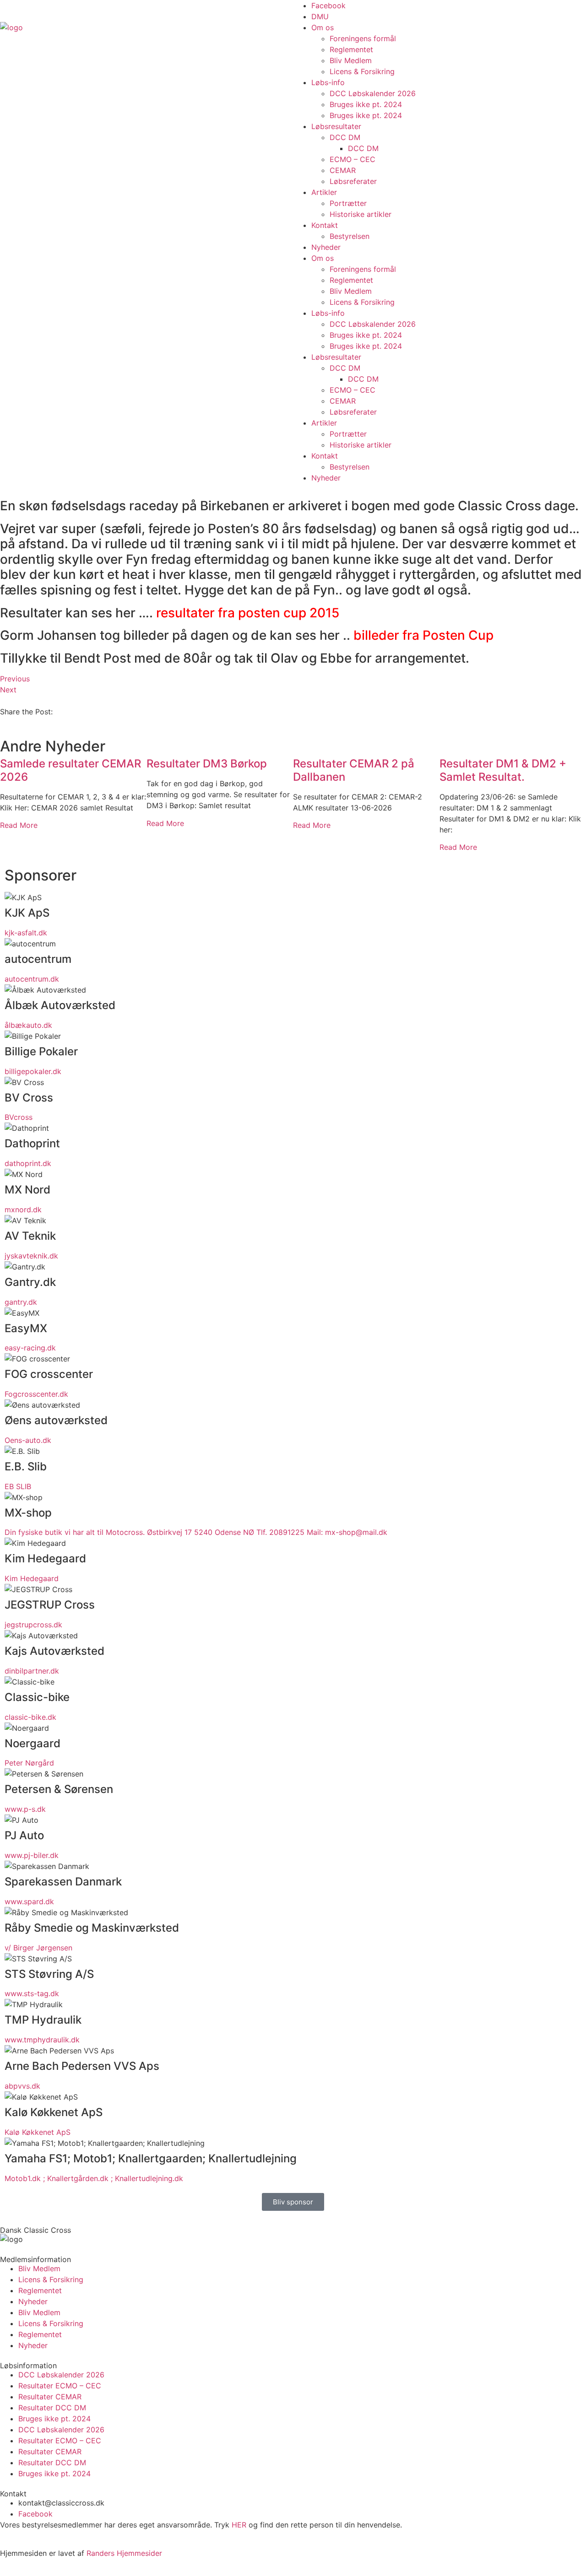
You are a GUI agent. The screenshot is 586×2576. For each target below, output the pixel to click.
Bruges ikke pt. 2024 (366, 104)
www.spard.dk (29, 1901)
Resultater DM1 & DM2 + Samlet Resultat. (503, 770)
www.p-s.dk (25, 1809)
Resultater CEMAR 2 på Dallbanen (354, 770)
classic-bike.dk (30, 1717)
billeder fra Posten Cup (425, 635)
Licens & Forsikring (362, 71)
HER (239, 2525)
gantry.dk (21, 1302)
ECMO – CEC (353, 159)
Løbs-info (328, 82)
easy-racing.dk (30, 1348)
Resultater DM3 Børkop (207, 764)
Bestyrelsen (350, 236)
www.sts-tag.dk (32, 1993)
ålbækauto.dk (28, 1025)
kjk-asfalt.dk (26, 933)
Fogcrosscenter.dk (36, 1394)
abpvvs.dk (22, 2086)
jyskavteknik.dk (31, 1256)
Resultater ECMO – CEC (60, 2386)
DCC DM (345, 137)
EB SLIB (18, 1486)
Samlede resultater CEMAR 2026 (71, 770)
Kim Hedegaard (32, 1578)
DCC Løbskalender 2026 (373, 93)
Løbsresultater (336, 126)
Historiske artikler (361, 214)
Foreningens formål (363, 38)
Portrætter (348, 203)
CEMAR (343, 170)
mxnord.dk (23, 1210)
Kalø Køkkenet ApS (38, 2132)
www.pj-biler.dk (32, 1855)
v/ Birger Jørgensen (38, 1948)
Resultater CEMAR (50, 2397)
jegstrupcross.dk (33, 1625)
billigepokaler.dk (33, 1071)
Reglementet (351, 49)
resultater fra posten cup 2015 (248, 613)
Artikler (324, 192)
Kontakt (325, 225)
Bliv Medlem (351, 60)
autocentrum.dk (32, 979)
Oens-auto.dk (28, 1440)
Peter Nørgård (29, 1763)
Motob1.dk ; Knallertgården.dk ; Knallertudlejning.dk (94, 2178)
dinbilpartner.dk (32, 1671)
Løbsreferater (353, 181)
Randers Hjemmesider (124, 2553)
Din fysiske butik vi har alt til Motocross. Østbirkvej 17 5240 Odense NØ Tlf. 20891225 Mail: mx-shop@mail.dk (196, 1532)
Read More (19, 825)
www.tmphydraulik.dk (42, 2040)
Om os (323, 27)
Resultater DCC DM (52, 2408)
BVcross (19, 1117)
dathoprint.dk (28, 1163)
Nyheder (326, 247)
